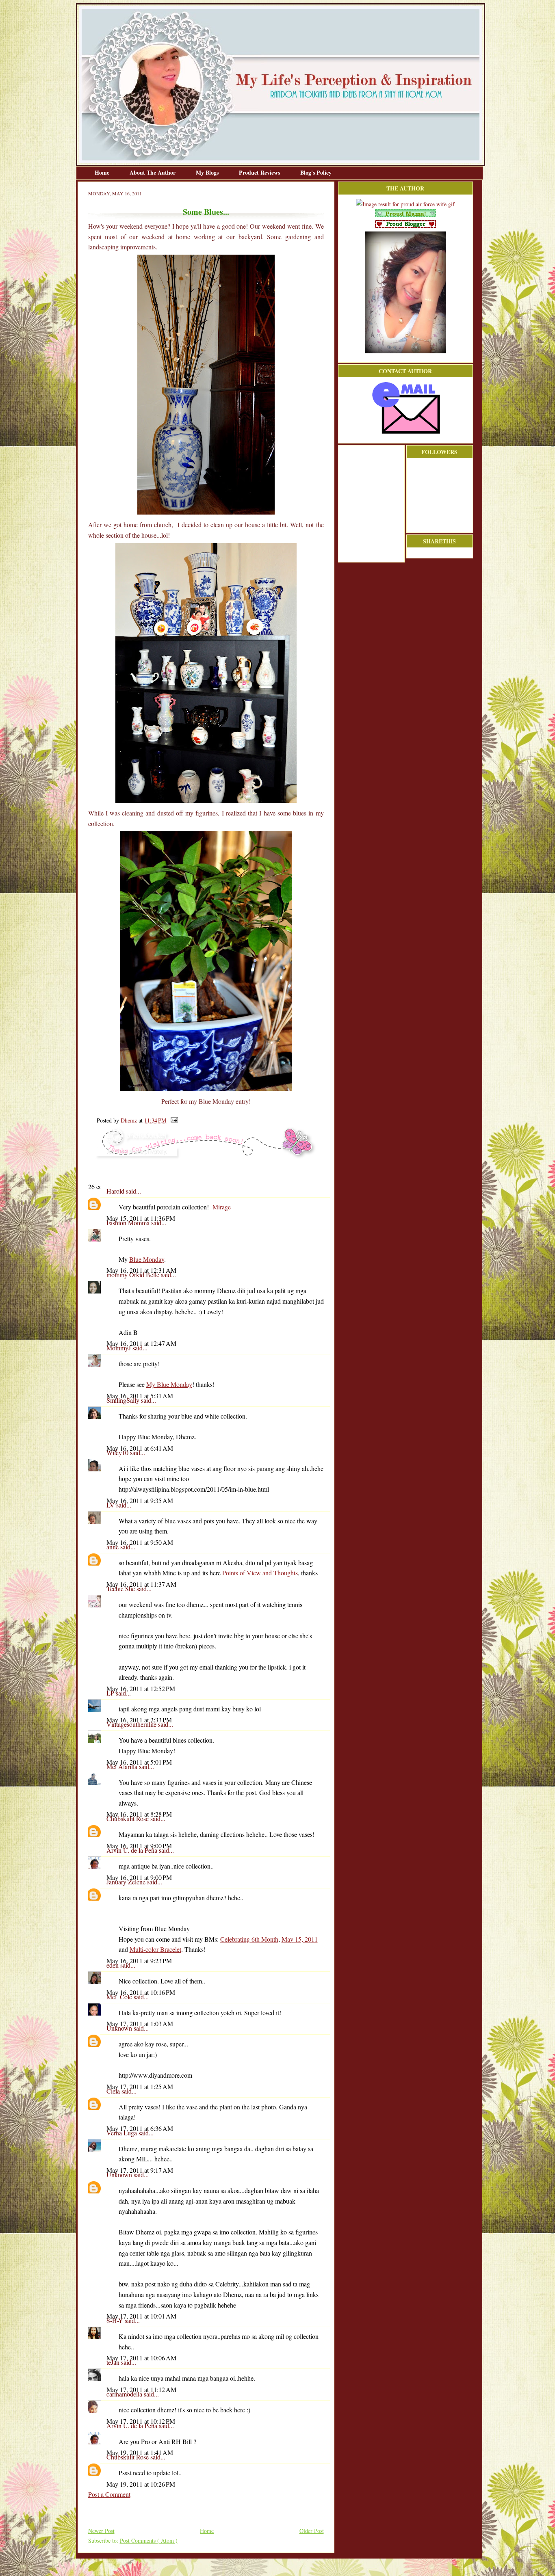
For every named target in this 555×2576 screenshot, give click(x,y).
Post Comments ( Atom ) (149, 2540)
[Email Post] (173, 1120)
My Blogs (208, 172)
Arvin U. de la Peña (133, 1850)
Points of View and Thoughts (260, 1573)
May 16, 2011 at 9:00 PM (139, 1846)
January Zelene (127, 1882)
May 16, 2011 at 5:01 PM (139, 1762)
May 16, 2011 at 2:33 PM (139, 1720)
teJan (114, 2362)
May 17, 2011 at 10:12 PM (141, 2421)
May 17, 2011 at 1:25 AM (140, 2086)
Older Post (312, 2531)
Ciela (114, 2091)
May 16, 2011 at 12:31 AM (141, 1270)
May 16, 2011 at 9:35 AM (140, 1500)
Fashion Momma (129, 1223)
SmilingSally (124, 1400)
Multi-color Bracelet (155, 1949)
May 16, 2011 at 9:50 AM (140, 1542)
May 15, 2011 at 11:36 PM (141, 1218)
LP (111, 1693)
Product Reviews (260, 172)
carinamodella (125, 2394)
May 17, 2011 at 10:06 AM (141, 2358)
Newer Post (101, 2531)
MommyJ (119, 1348)
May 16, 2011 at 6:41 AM (140, 1448)
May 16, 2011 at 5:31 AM (140, 1396)
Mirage (222, 1207)
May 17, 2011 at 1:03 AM (140, 2023)
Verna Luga (122, 2133)
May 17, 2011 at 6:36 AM (140, 2128)
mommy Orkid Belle (134, 1275)
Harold (116, 1191)
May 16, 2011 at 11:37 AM (141, 1584)
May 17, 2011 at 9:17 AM (140, 2170)
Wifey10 (118, 1452)
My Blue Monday (169, 1384)
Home (103, 172)
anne (113, 1547)
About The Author (153, 172)
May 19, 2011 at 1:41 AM (140, 2452)
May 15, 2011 (300, 1939)
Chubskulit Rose (128, 1818)
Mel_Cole (120, 1997)
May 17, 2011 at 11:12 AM (141, 2389)
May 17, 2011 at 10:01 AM (141, 2316)
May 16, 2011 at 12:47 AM (141, 1343)
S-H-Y (116, 2320)
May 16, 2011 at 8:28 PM (139, 1814)
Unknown (120, 2028)
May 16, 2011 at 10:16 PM (141, 1992)
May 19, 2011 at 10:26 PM (141, 2484)
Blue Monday (147, 1259)
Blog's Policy (316, 172)
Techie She (121, 1589)
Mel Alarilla (123, 1766)
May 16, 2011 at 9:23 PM (139, 1961)
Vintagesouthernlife (132, 1724)
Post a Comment (109, 2494)
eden (113, 1965)
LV (111, 1505)
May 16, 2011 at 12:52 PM (141, 1688)
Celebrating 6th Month (249, 1939)
